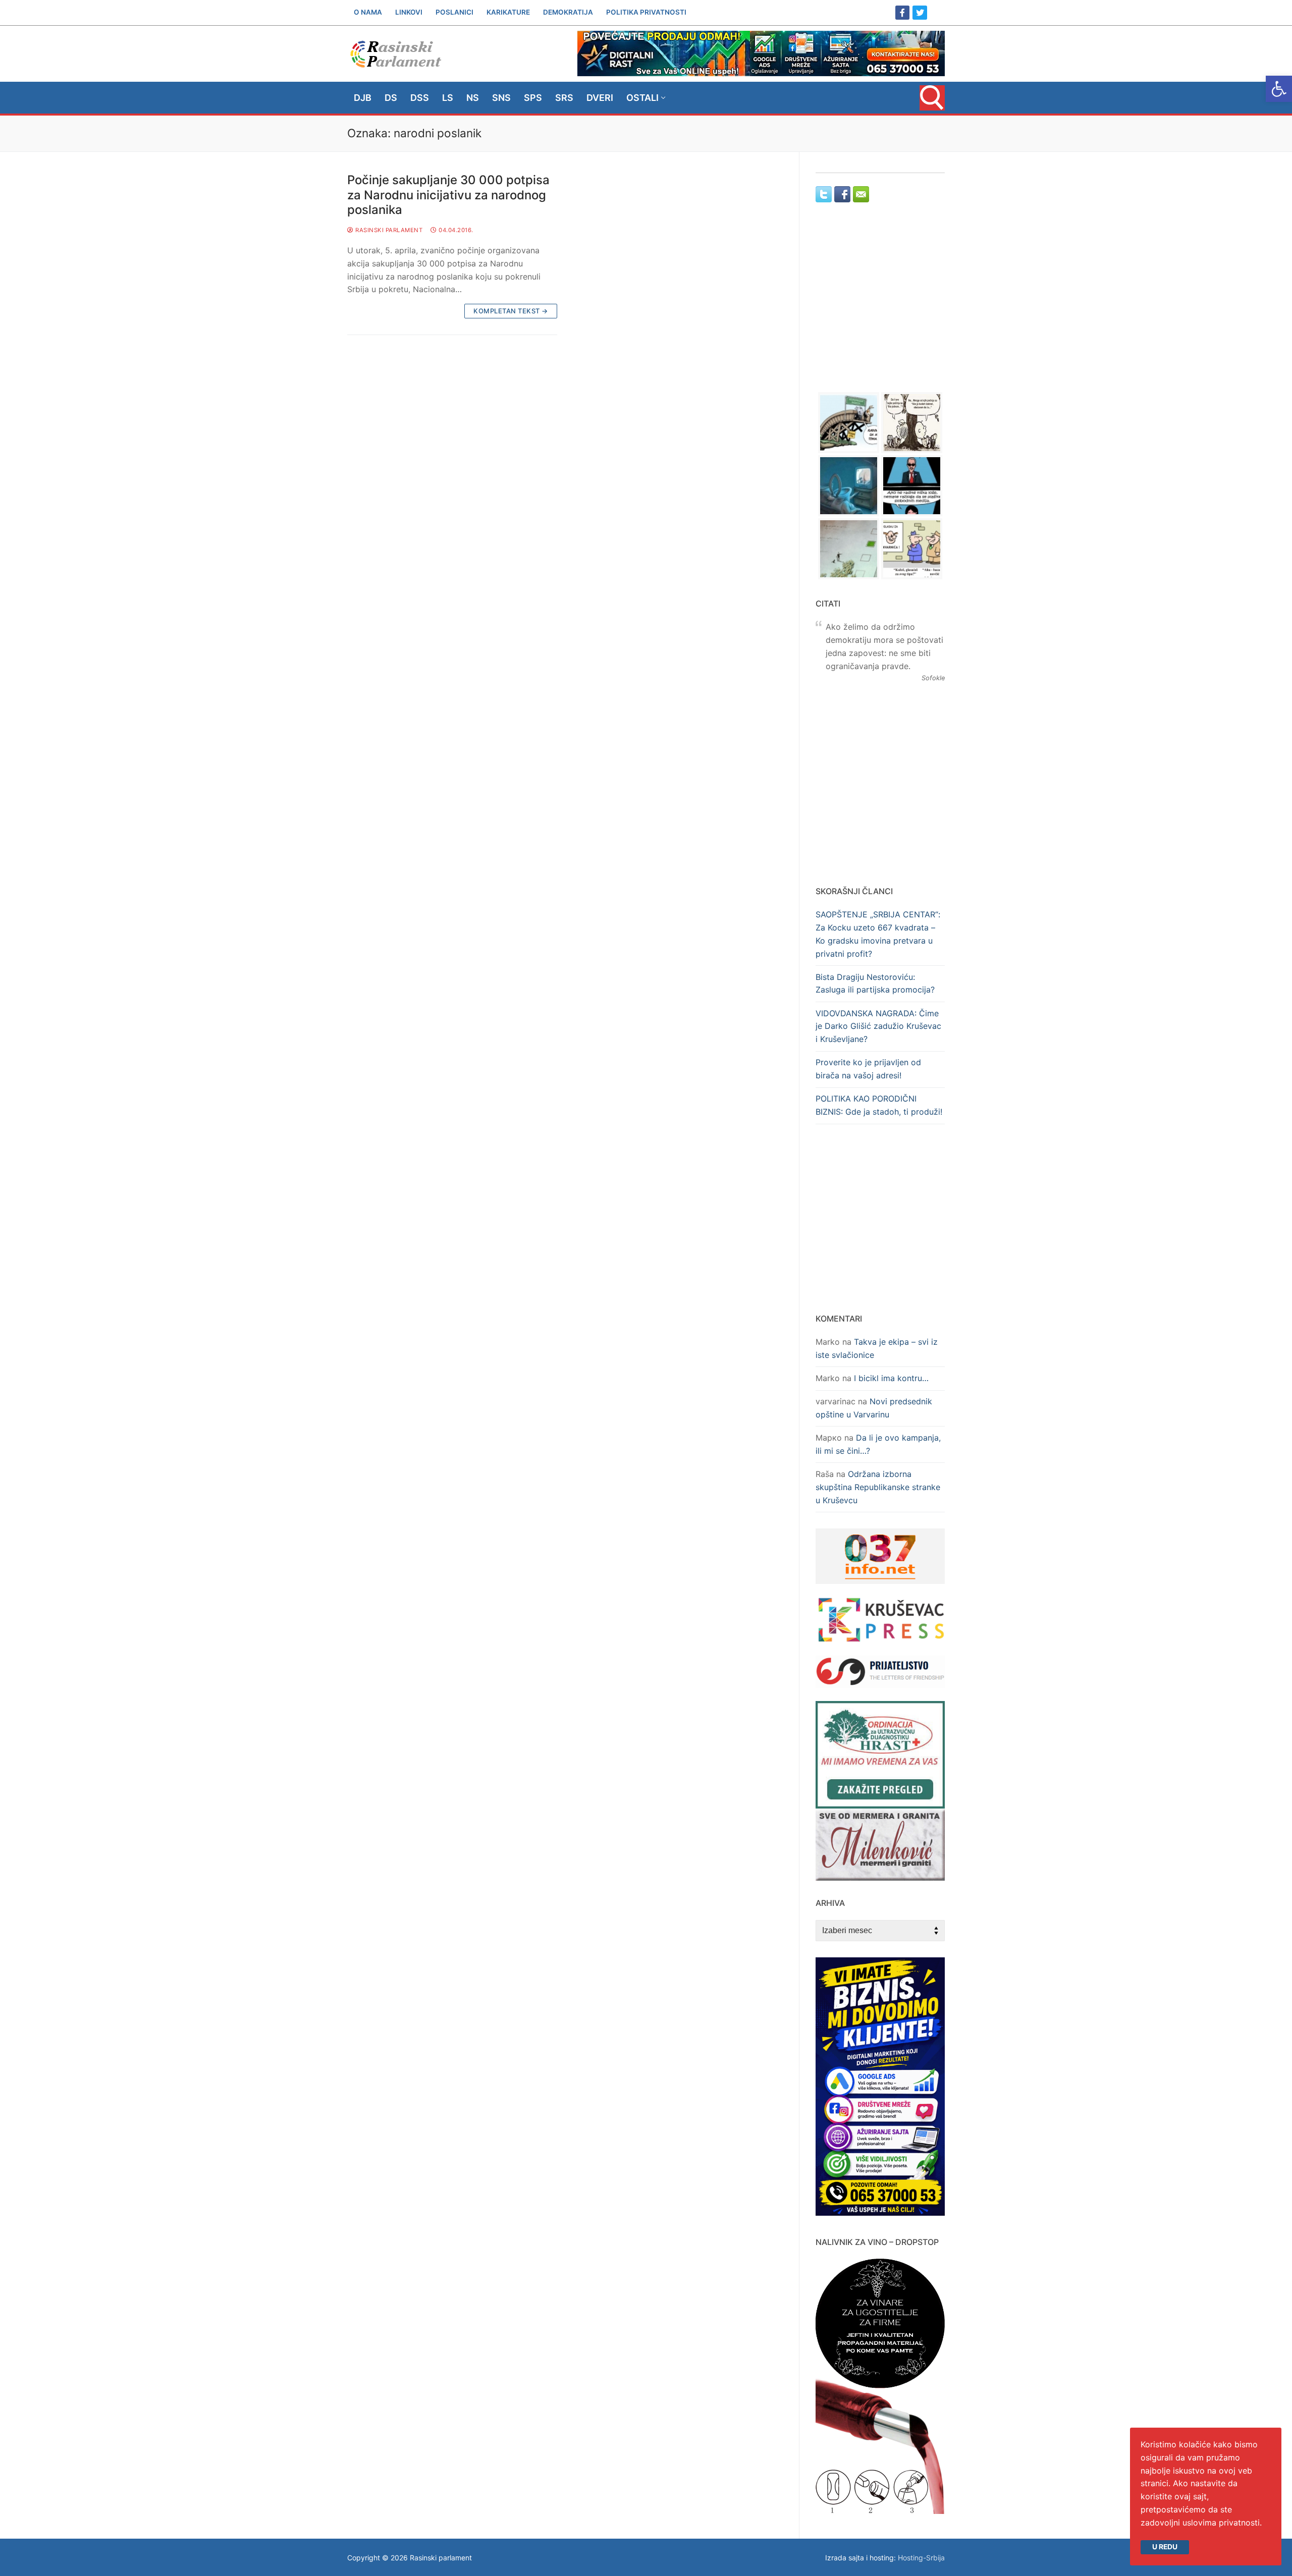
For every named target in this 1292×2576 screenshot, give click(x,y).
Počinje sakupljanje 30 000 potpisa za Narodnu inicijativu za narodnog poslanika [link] (448, 195)
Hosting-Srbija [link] (921, 2558)
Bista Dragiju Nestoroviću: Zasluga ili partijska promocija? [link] (875, 983)
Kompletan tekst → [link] (511, 311)
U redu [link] (1165, 2547)
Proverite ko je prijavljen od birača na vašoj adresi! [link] (868, 1069)
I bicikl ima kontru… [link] (891, 1378)
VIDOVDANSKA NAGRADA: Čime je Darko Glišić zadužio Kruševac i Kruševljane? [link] (878, 1026)
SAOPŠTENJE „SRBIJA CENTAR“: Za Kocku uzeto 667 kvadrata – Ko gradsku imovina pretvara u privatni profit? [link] (878, 934)
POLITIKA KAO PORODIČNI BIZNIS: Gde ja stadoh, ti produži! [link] (879, 1105)
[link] (1279, 89)
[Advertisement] (880, 307)
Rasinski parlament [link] (388, 230)
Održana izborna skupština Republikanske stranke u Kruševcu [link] (878, 1487)
